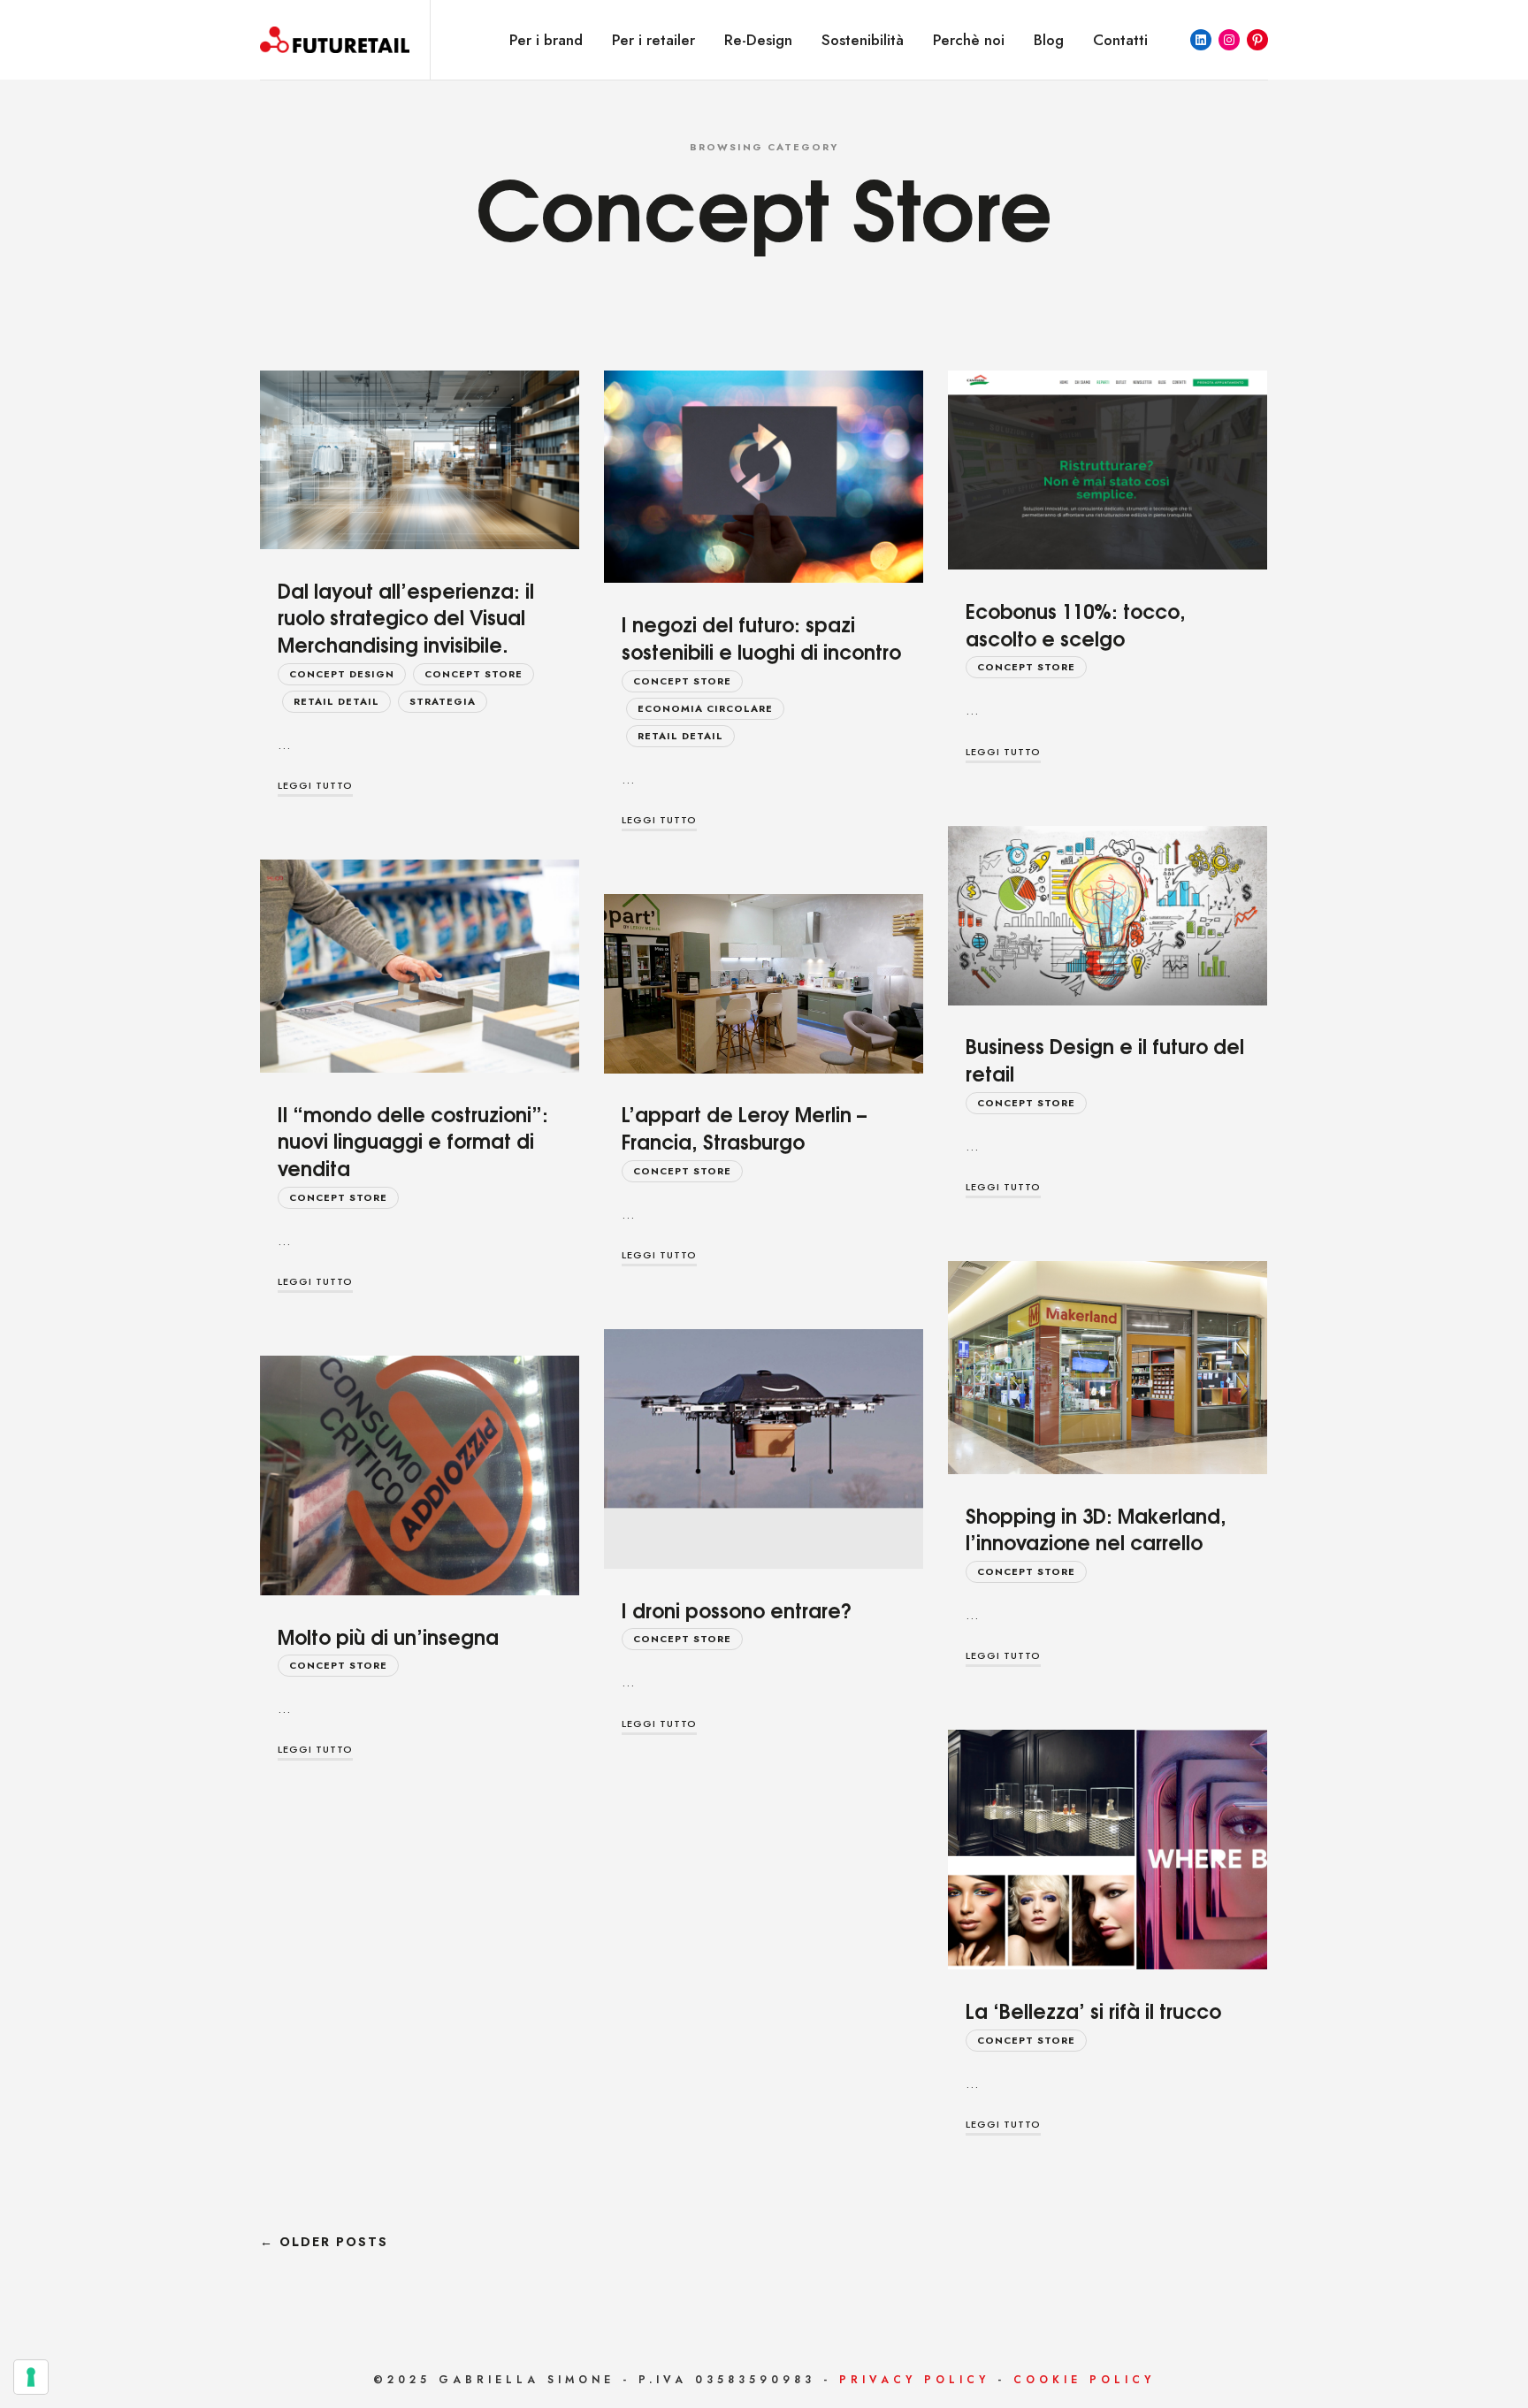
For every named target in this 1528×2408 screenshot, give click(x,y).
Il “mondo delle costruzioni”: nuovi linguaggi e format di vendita (413, 1141)
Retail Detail (336, 701)
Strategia (443, 701)
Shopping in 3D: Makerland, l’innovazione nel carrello (1096, 1529)
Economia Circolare (705, 708)
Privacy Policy (914, 2380)
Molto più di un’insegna (388, 1636)
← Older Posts (324, 2242)
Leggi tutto (315, 785)
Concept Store (474, 674)
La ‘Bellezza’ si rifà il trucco (1093, 2010)
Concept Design (342, 674)
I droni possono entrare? (737, 1609)
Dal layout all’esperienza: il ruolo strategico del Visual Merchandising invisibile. (406, 617)
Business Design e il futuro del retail (1105, 1059)
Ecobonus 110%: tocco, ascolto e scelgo (1076, 624)
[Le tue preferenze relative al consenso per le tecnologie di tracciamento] (31, 2377)
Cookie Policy (1084, 2380)
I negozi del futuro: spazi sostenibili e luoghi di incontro (761, 637)
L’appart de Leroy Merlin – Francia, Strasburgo (744, 1127)
